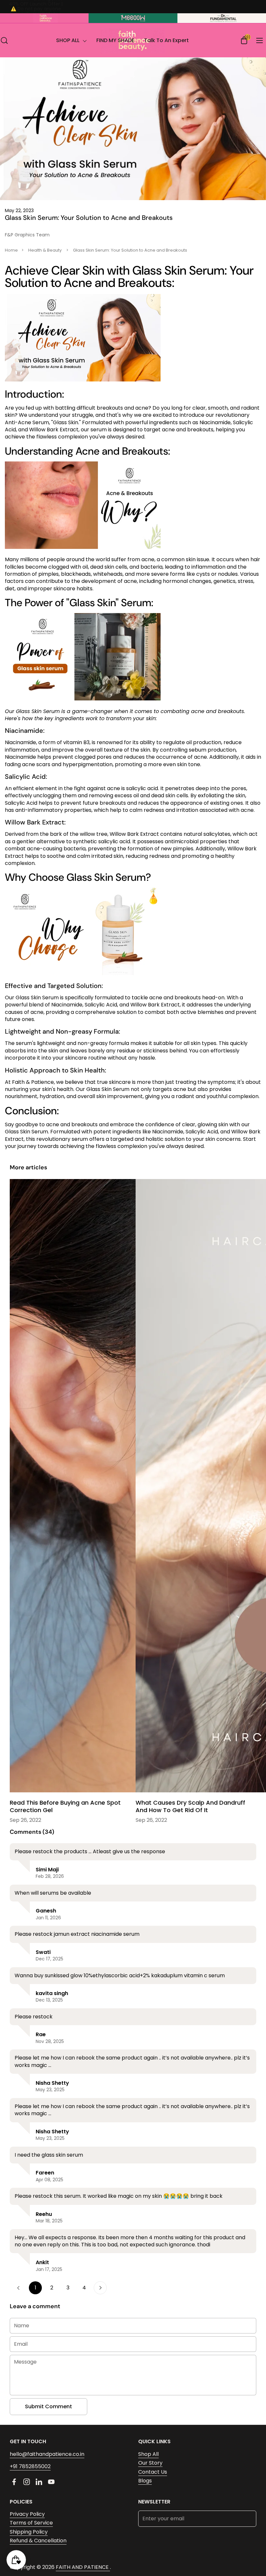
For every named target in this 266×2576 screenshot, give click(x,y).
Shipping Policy (29, 2532)
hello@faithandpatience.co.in (47, 2454)
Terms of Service (31, 2523)
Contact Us (153, 2472)
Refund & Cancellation (38, 2541)
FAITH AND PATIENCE (83, 2567)
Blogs (145, 2481)
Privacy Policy (27, 2514)
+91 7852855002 (30, 2466)
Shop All (148, 2454)
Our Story (150, 2463)
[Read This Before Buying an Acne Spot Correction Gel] (70, 1487)
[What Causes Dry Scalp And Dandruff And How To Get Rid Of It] (196, 1487)
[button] (4, 40)
